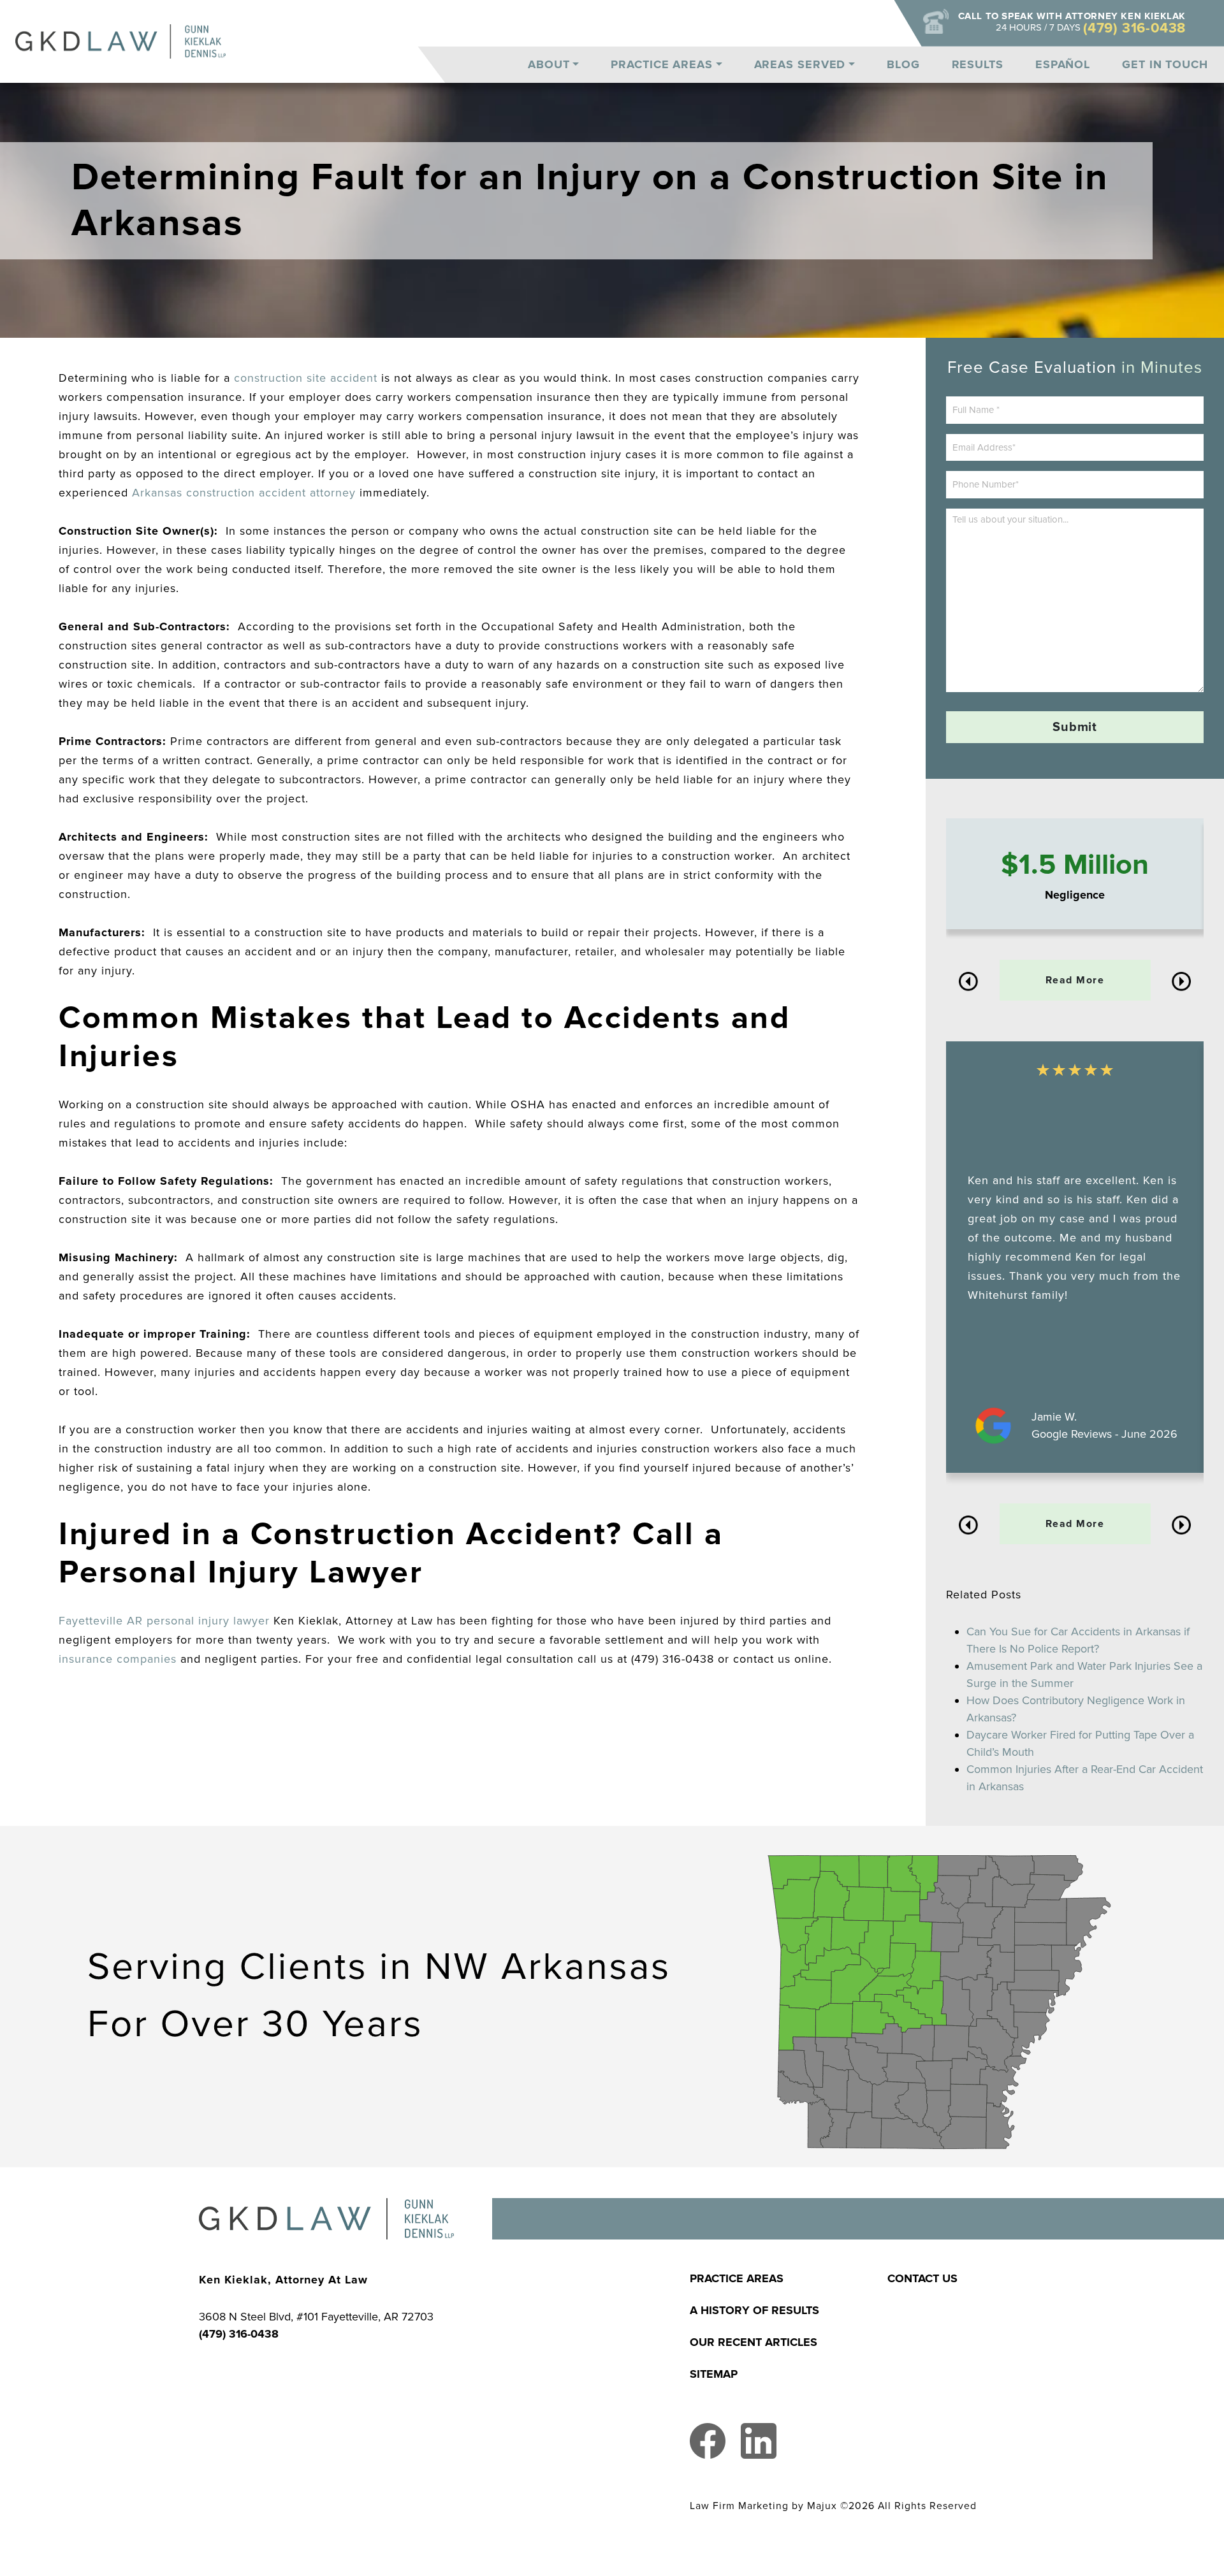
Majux (822, 2506)
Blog (903, 64)
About (549, 64)
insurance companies (118, 1659)
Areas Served (800, 64)
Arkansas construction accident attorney (244, 493)
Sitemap (714, 2374)
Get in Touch (1165, 64)
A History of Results (754, 2310)
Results (978, 64)
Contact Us (922, 2278)
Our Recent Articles (754, 2342)
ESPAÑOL (1063, 64)
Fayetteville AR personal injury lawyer (164, 1621)
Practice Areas (662, 64)
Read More (1075, 980)
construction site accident (306, 378)
